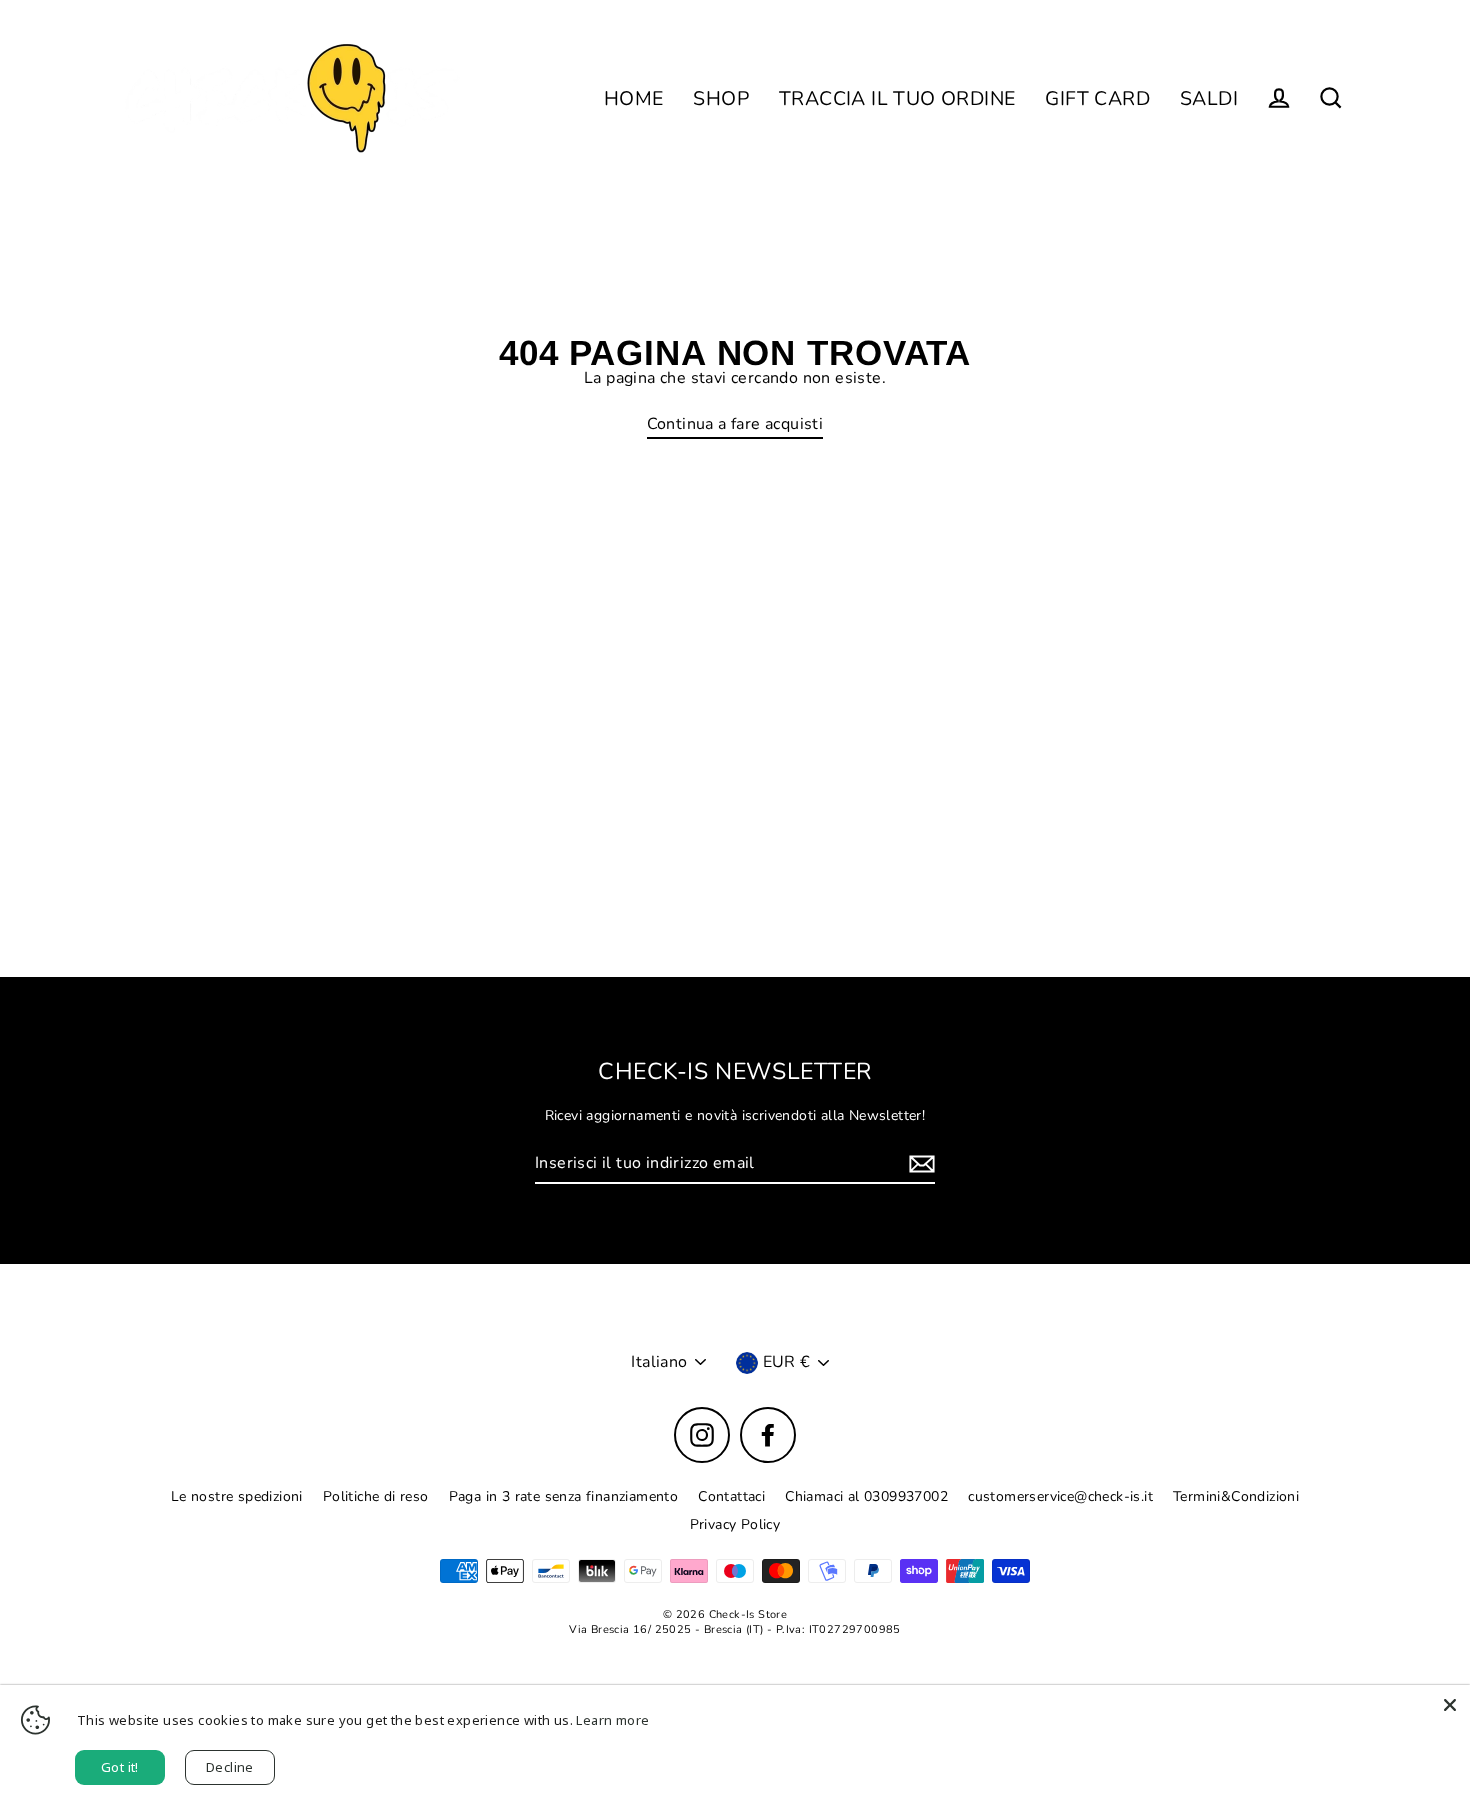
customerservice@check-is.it (1060, 1496)
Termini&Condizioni (1236, 1496)
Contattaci (731, 1496)
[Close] (1450, 1705)
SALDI (1209, 98)
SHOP (721, 98)
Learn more (612, 1720)
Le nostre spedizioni (237, 1496)
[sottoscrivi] (919, 1164)
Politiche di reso (376, 1496)
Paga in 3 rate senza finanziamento (564, 1496)
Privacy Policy (735, 1524)
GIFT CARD (1097, 98)
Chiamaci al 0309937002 (866, 1496)
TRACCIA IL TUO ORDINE (897, 98)
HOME (634, 98)
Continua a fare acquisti (735, 424)
